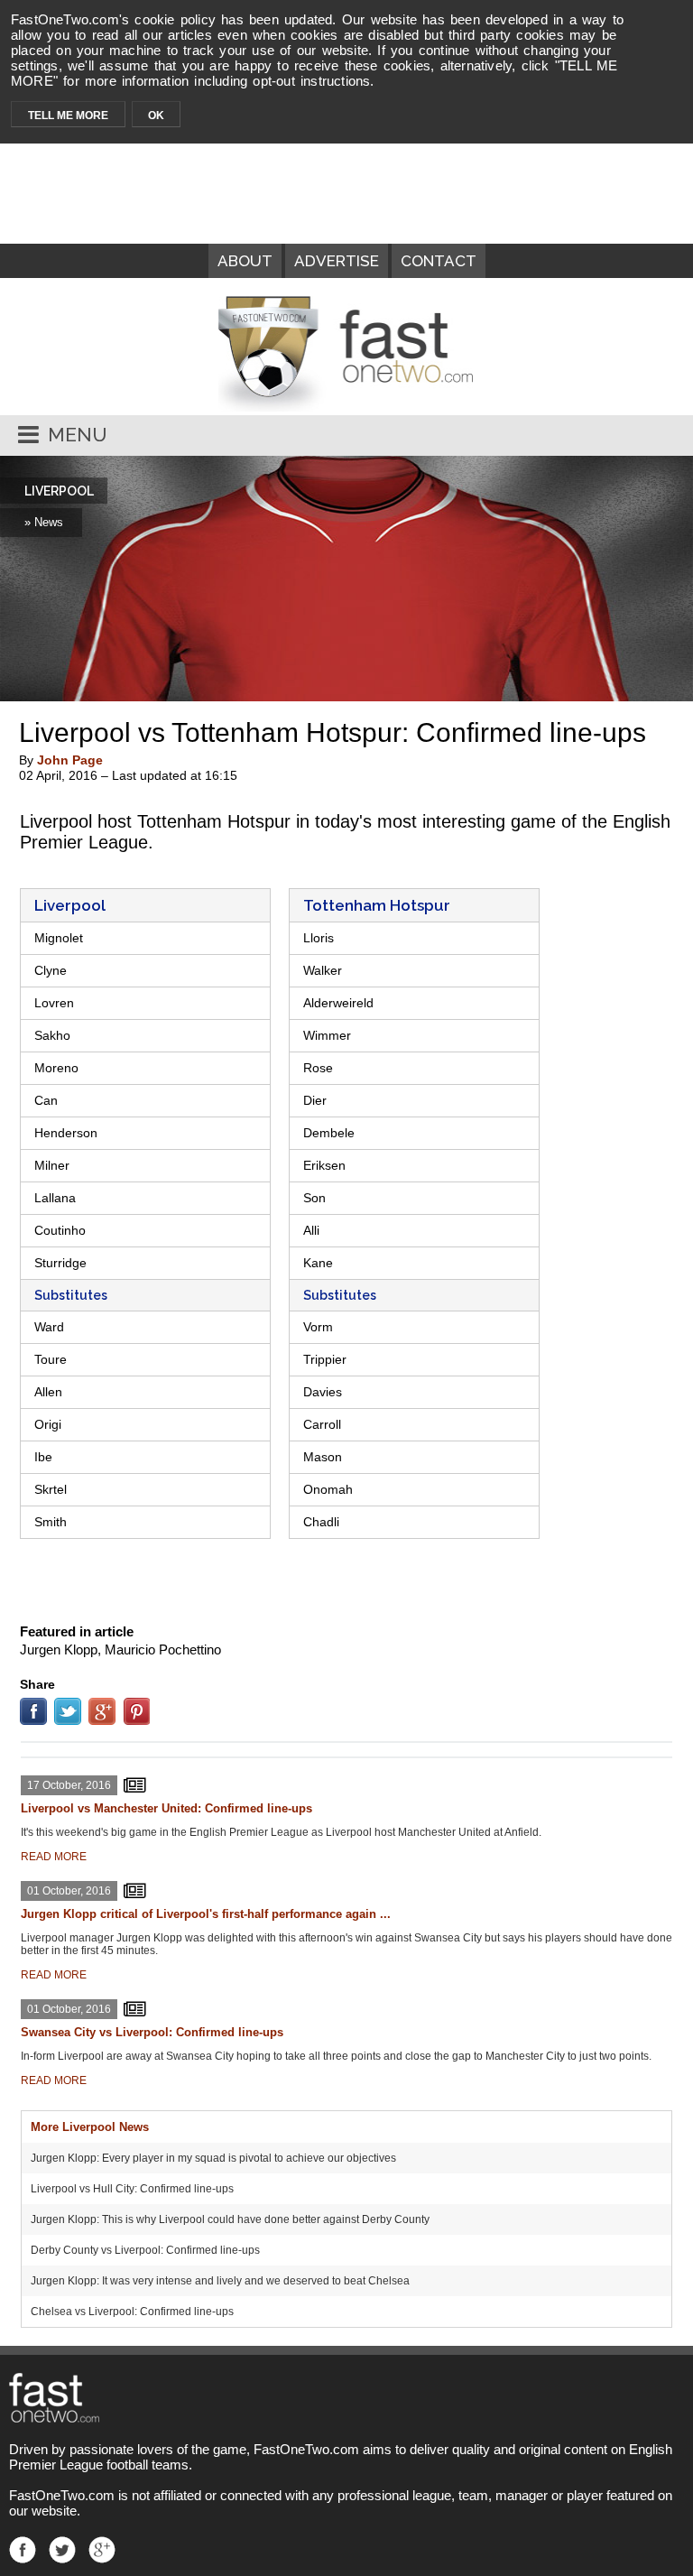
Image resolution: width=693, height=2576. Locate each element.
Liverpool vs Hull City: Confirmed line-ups (132, 2189)
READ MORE (54, 1857)
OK (156, 116)
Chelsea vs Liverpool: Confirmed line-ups (132, 2312)
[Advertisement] (346, 1579)
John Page (70, 760)
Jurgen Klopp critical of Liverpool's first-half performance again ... (206, 1914)
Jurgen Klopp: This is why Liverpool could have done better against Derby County (230, 2219)
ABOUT (245, 261)
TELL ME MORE (68, 116)
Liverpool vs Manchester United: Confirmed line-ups (166, 1808)
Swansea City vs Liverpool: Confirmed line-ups (152, 2032)
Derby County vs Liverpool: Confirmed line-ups (145, 2250)
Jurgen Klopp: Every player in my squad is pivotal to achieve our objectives (213, 2158)
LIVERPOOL (59, 491)
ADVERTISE (337, 261)
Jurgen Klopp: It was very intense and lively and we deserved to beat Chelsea (220, 2281)
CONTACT (439, 261)
